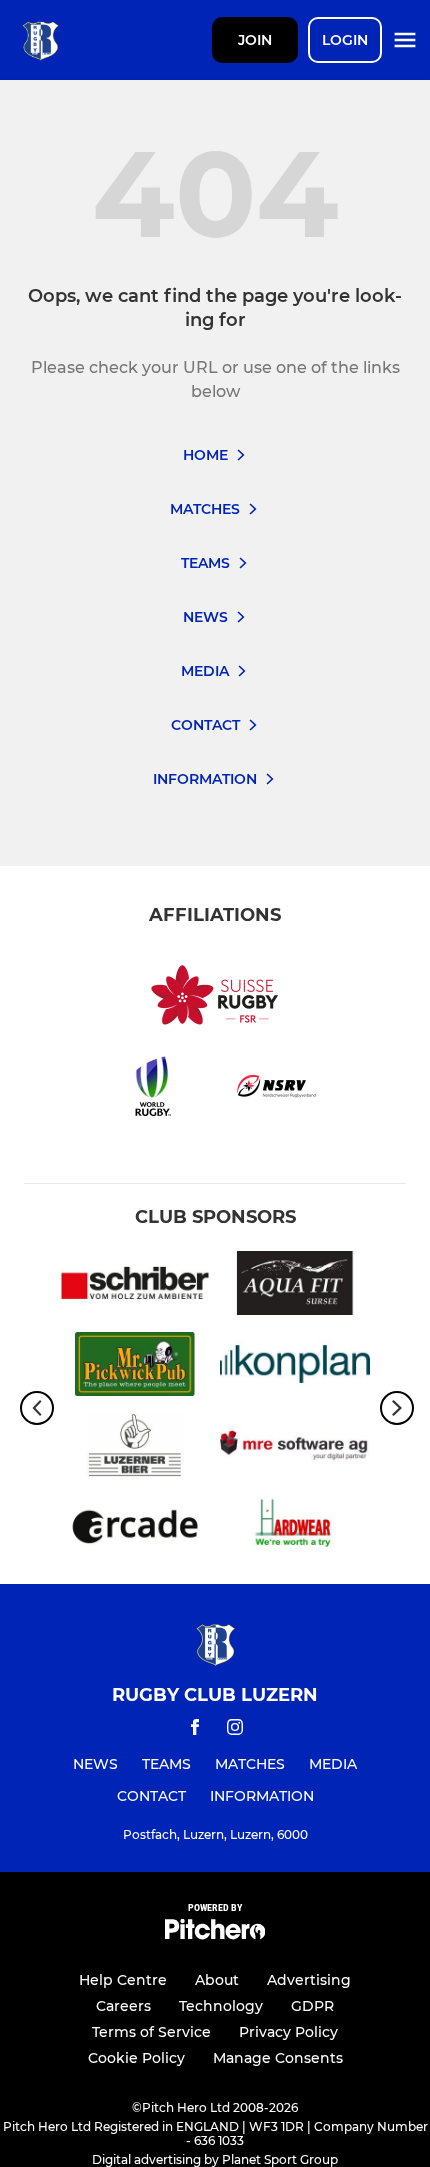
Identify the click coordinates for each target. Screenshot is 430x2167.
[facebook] (195, 1730)
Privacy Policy (288, 2032)
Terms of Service (151, 2032)
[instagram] (235, 1730)
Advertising (309, 1980)
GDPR (312, 2006)
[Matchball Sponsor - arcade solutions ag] (135, 1529)
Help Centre (123, 1980)
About (217, 1980)
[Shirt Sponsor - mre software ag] (295, 1448)
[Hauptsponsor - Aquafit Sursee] (295, 1286)
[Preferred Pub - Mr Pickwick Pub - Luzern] (135, 1367)
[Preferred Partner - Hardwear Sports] (295, 1529)
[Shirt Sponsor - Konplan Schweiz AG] (295, 1367)
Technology (221, 2006)
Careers (123, 2006)
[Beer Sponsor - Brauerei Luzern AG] (135, 1448)
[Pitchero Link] (215, 1934)
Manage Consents (278, 2058)
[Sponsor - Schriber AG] (135, 1286)
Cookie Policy (136, 2058)
